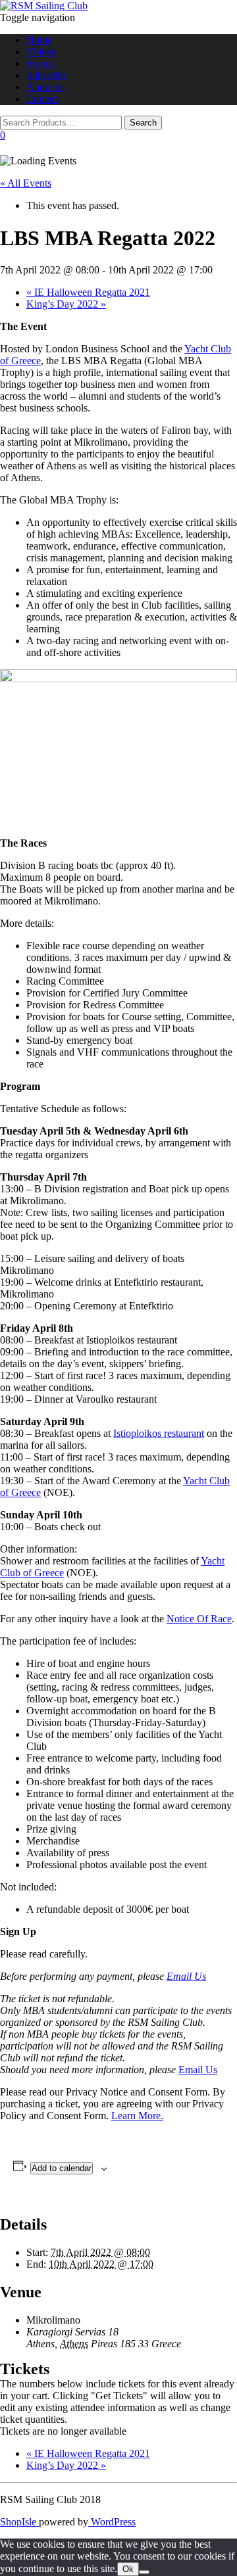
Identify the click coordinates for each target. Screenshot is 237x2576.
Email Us (186, 1976)
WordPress (112, 2522)
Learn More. (137, 2116)
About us (45, 87)
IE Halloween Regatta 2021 (88, 292)
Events (40, 63)
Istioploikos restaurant (159, 1433)
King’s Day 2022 (66, 304)
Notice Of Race (199, 1619)
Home (39, 40)
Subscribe (47, 75)
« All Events (26, 183)
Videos (41, 52)
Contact (42, 99)
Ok (128, 2569)
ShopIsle (19, 2522)
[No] (144, 2572)
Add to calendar (62, 2168)
